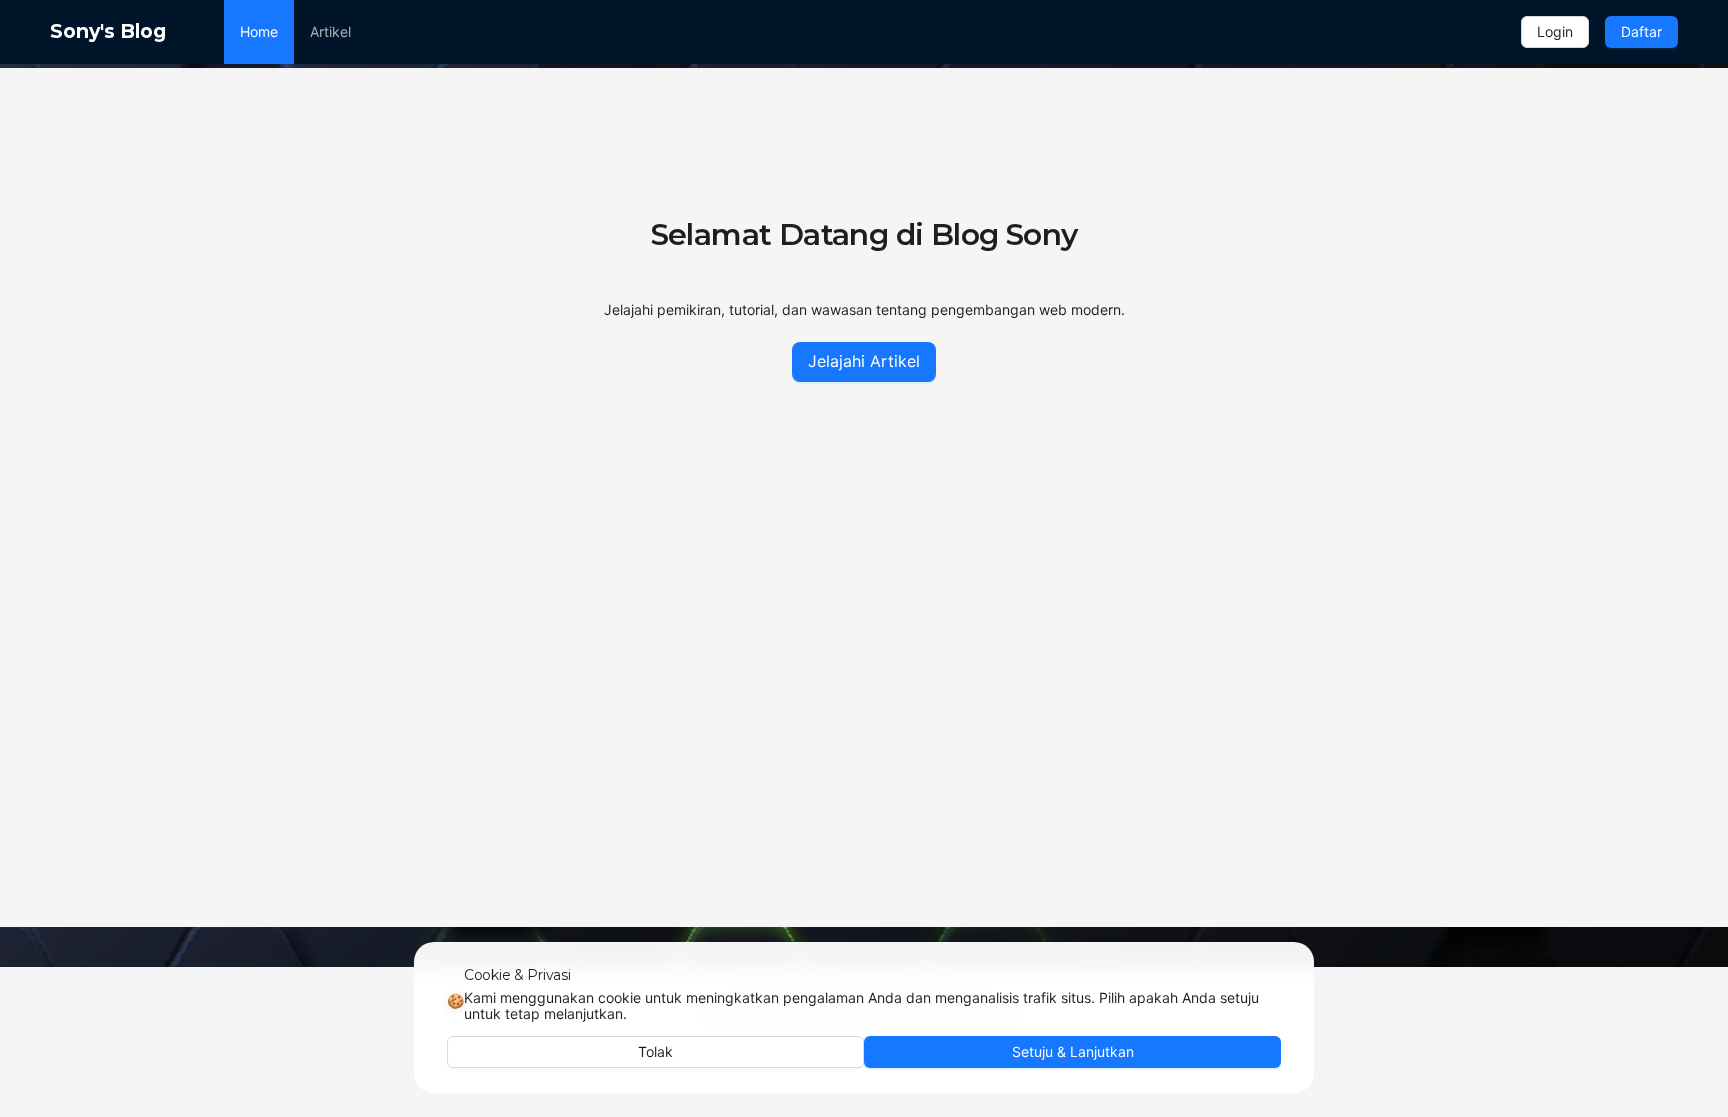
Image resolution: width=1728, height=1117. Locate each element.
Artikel (330, 31)
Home (259, 31)
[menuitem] (259, 32)
